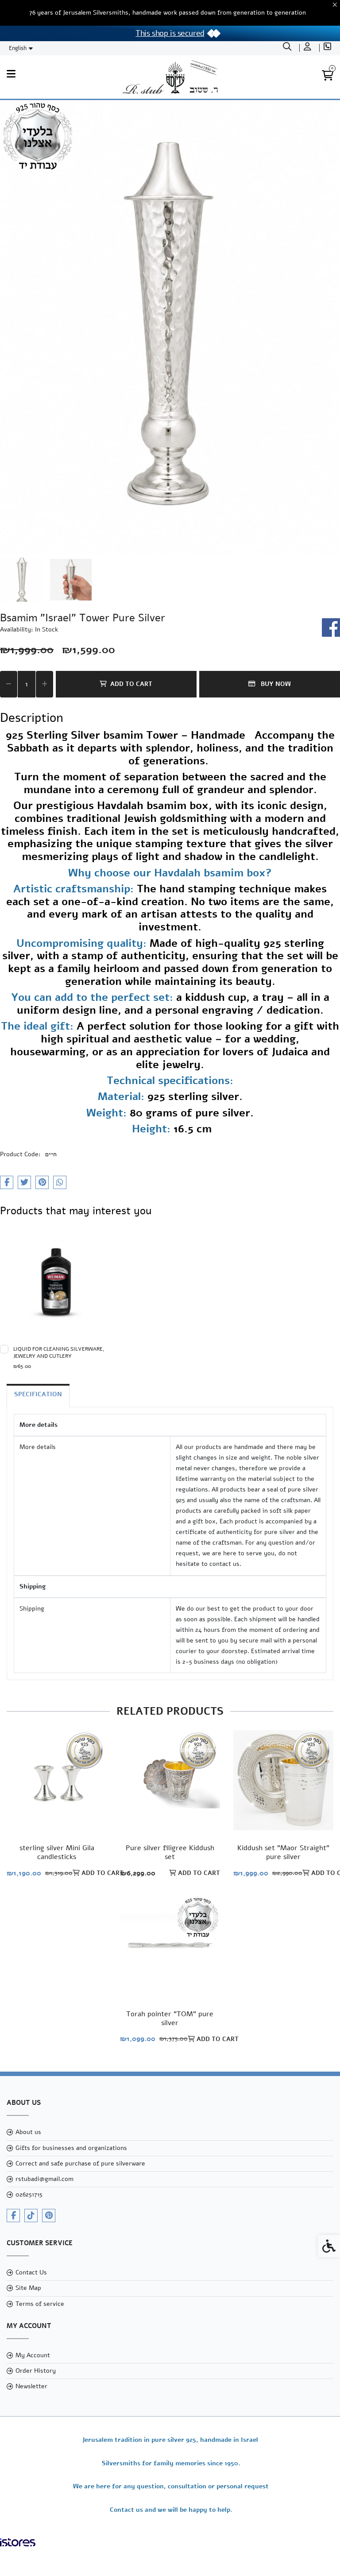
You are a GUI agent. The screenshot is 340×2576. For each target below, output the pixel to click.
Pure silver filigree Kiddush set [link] (170, 1852)
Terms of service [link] (40, 2304)
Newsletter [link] (31, 2386)
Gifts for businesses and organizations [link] (71, 2148)
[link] (288, 48)
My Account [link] (33, 2355)
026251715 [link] (29, 2194)
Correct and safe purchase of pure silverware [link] (80, 2163)
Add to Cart (131, 684)
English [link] (18, 48)
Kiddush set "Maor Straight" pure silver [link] (283, 1852)
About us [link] (28, 2132)
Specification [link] (38, 1394)
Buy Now (275, 684)
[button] (22, 580)
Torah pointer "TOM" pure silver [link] (170, 2018)
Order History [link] (36, 2371)
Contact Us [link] (31, 2272)
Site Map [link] (28, 2288)
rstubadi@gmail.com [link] (44, 2179)
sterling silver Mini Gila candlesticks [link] (57, 1852)
